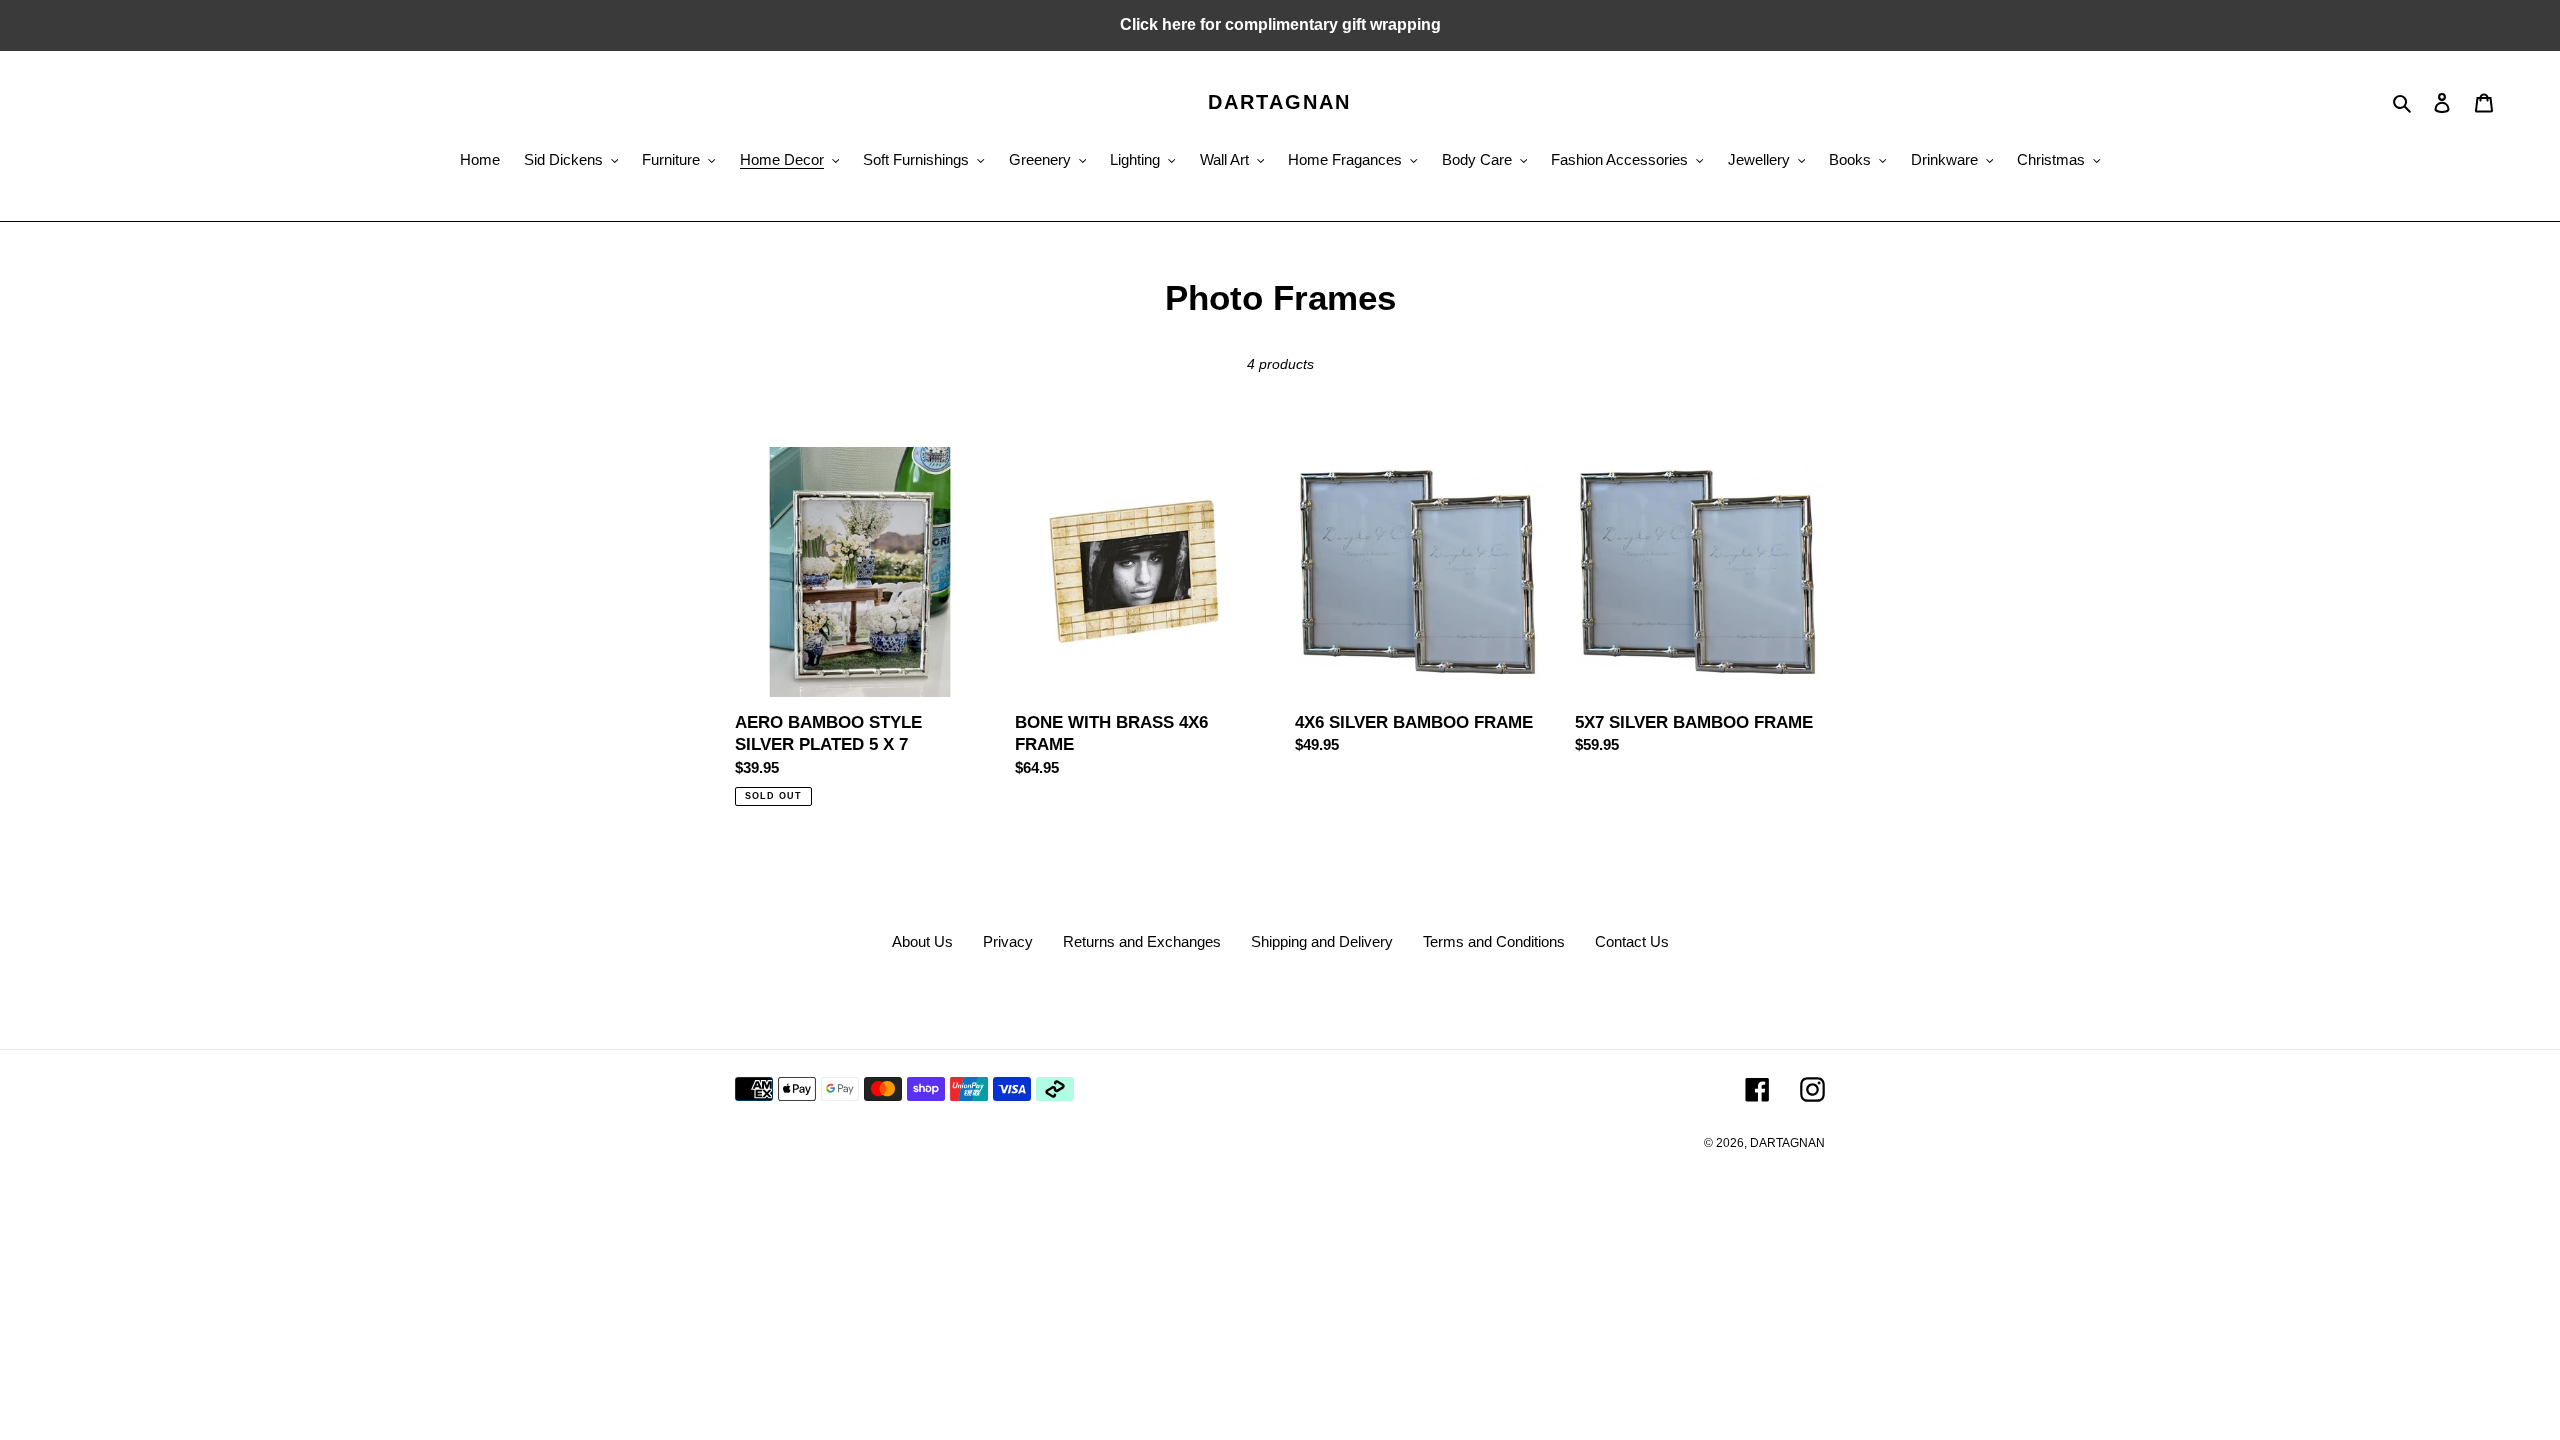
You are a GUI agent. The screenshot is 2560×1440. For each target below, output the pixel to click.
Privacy (1008, 941)
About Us (922, 941)
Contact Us (1632, 941)
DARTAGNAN (1279, 102)
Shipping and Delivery (1322, 941)
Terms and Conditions (1494, 941)
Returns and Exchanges (1142, 941)
